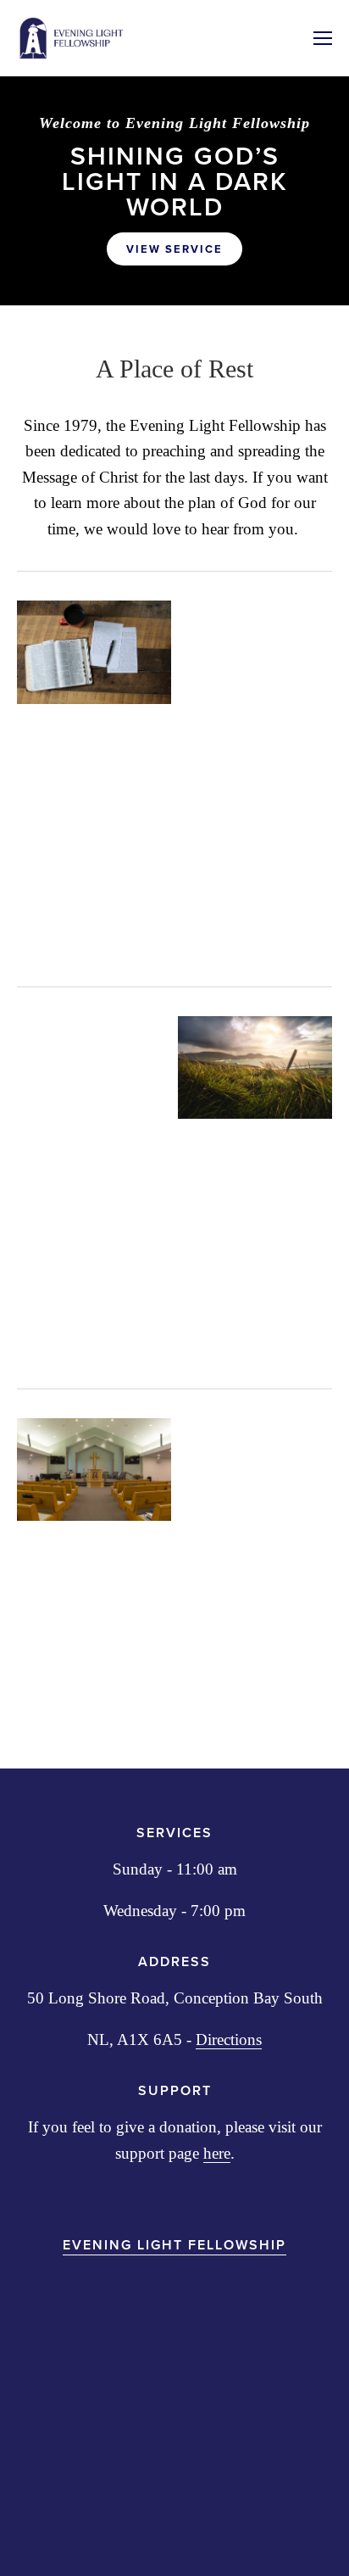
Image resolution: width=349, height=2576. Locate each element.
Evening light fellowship (174, 2245)
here (217, 2153)
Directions (229, 2040)
